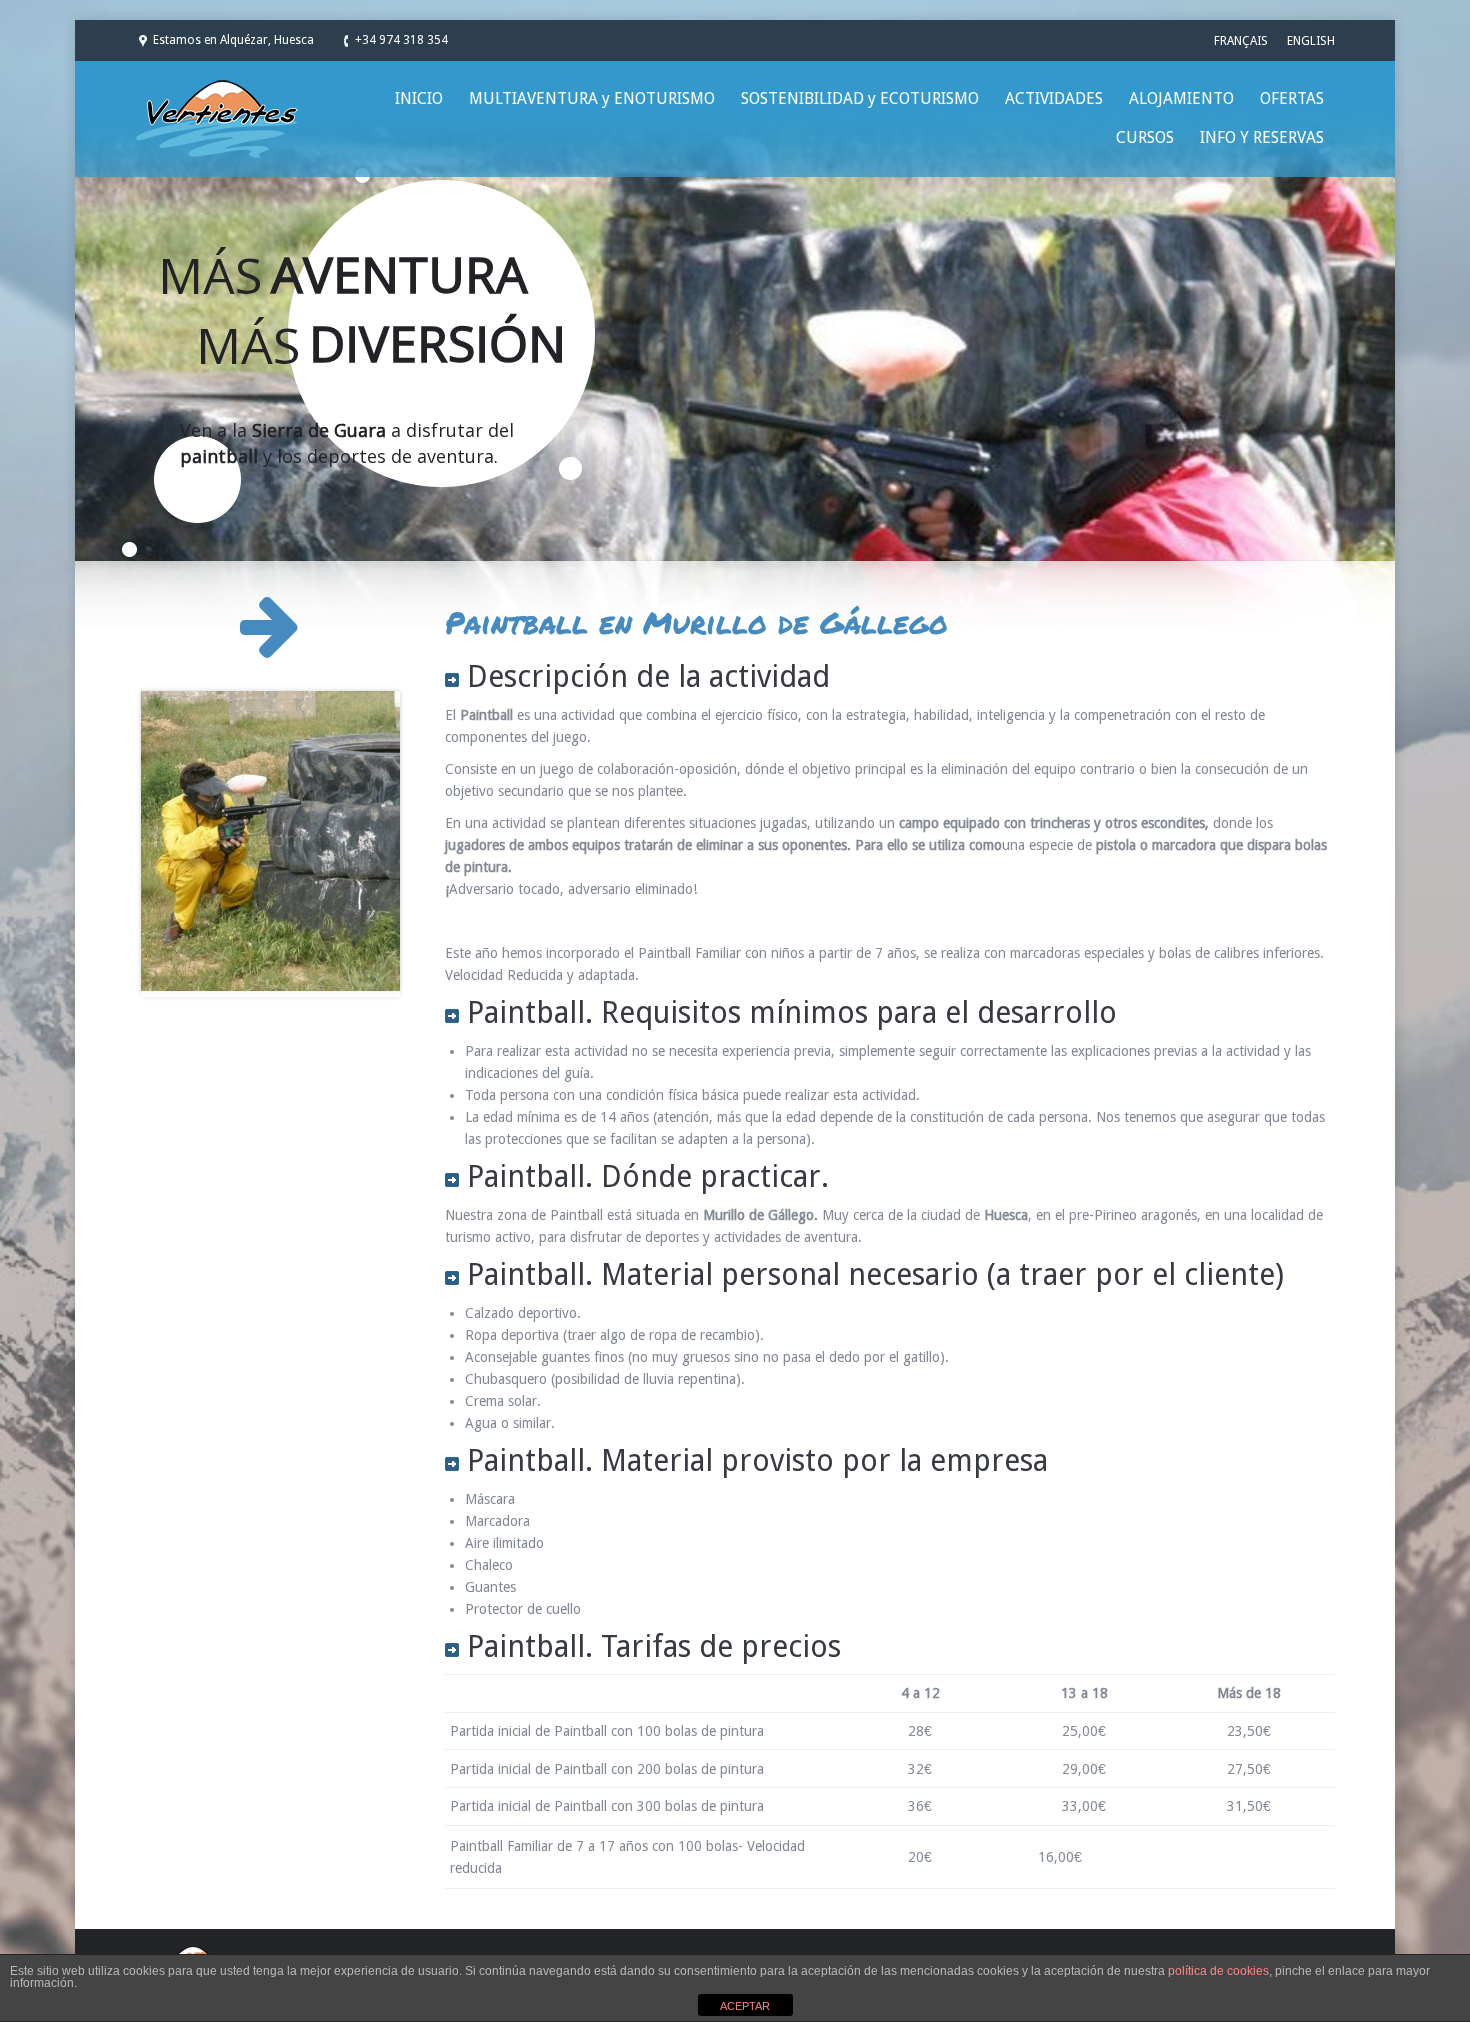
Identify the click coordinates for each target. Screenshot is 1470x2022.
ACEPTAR (745, 2006)
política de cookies (1218, 1971)
